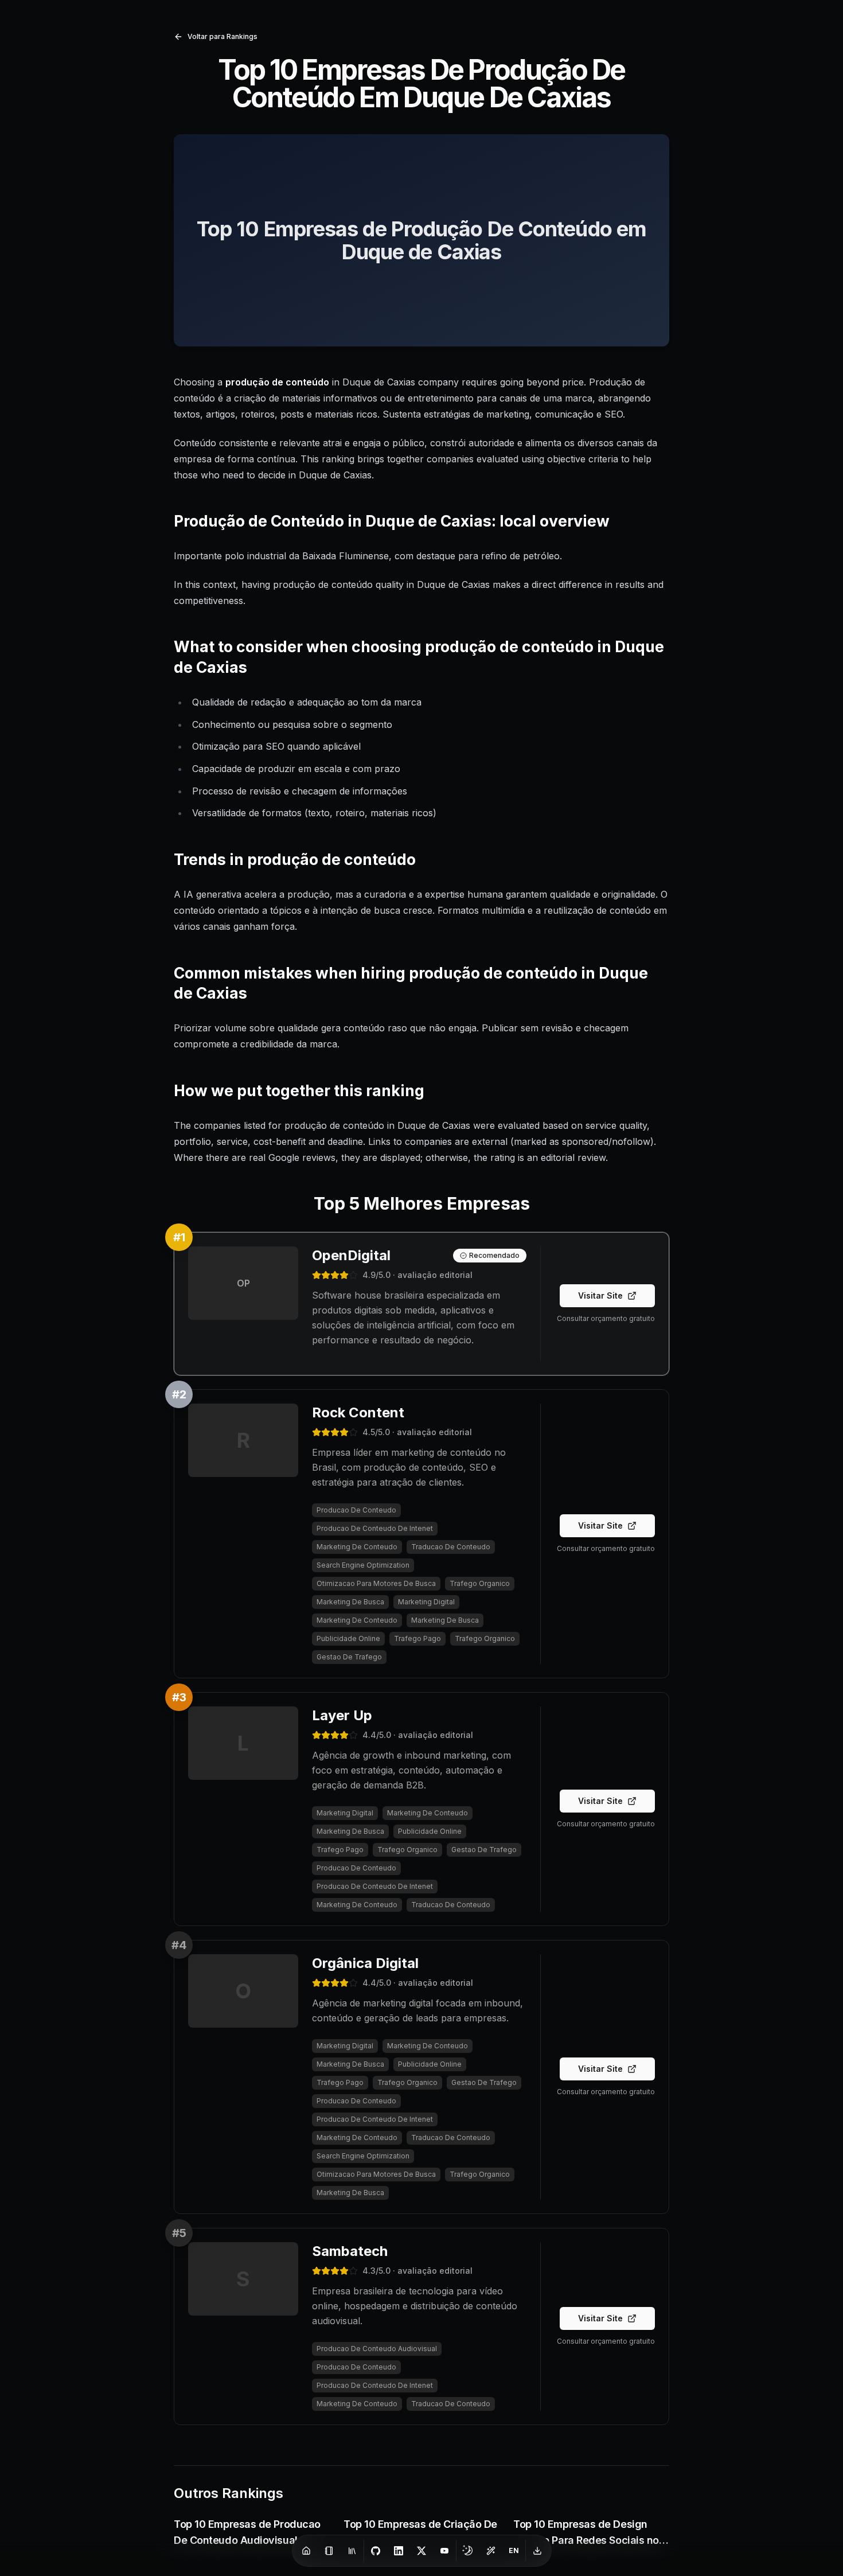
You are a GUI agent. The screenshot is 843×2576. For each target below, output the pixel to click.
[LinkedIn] (399, 2551)
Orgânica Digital (365, 1963)
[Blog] (329, 2551)
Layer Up (342, 1715)
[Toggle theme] (468, 2551)
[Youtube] (444, 2551)
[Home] (306, 2551)
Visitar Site (600, 1295)
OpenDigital (351, 1255)
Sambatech (350, 2251)
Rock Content (358, 1412)
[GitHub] (376, 2551)
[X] (421, 2551)
